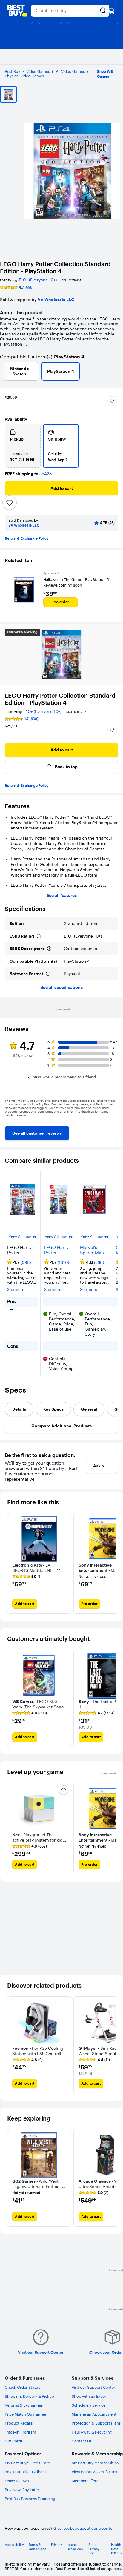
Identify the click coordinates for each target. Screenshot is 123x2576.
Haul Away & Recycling (92, 2432)
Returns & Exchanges (24, 2405)
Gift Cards (14, 2441)
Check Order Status (22, 2387)
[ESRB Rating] (39, 936)
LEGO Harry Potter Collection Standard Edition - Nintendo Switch (56, 1250)
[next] (113, 1119)
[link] (37, 1133)
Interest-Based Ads (75, 2547)
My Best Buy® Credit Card (27, 2463)
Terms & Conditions (37, 2547)
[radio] (23, 446)
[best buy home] (17, 11)
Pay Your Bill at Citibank (26, 2472)
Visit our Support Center (93, 2387)
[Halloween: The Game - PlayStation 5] (24, 590)
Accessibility (14, 2545)
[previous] (10, 1119)
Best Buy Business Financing (30, 2499)
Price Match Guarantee (25, 2414)
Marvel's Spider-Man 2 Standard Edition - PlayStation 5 (94, 1250)
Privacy (57, 2545)
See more (16, 1289)
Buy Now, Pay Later (22, 2490)
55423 (46, 474)
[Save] (10, 503)
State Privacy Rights (94, 2549)
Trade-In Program (20, 2432)
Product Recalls (19, 2423)
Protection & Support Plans (96, 2423)
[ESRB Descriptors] (49, 949)
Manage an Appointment (94, 2414)
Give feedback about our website (83, 2528)
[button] (112, 401)
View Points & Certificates (94, 2472)
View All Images (23, 1236)
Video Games (38, 71)
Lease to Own (17, 2481)
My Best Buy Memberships (95, 2463)
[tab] (19, 1409)
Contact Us (82, 2441)
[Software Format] (48, 974)
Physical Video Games (24, 76)
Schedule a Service (89, 2405)
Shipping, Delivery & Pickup (29, 2396)
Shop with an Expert (90, 2396)
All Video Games (70, 71)
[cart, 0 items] (111, 11)
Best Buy (13, 71)
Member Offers (85, 2481)
